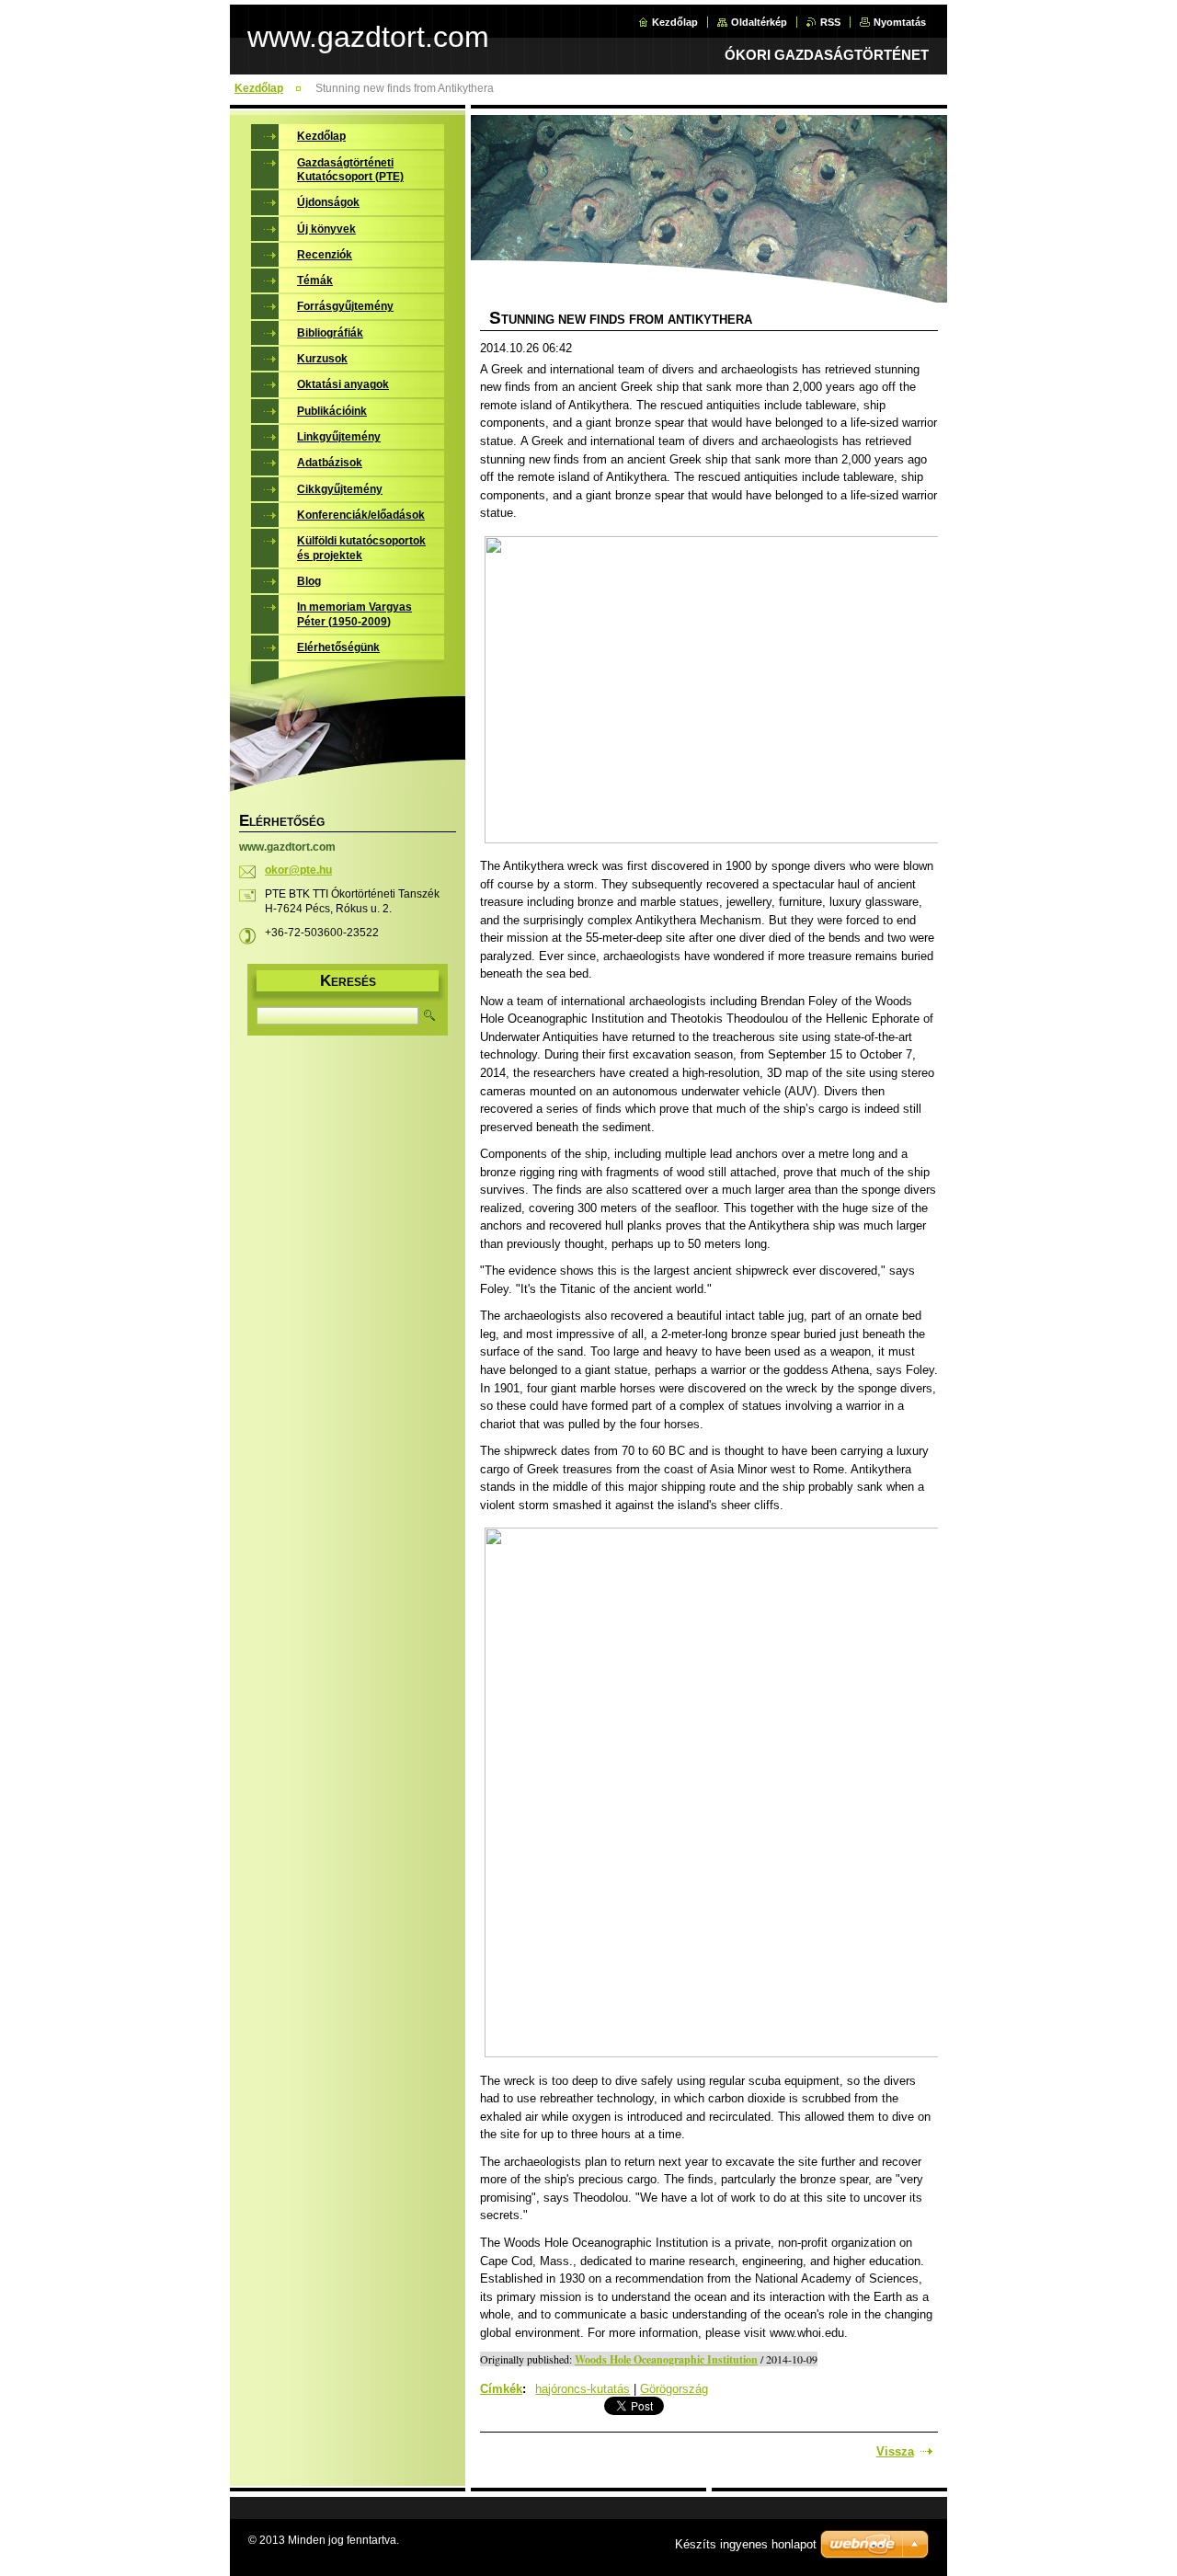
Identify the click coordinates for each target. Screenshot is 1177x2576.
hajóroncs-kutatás (583, 2389)
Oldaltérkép (759, 22)
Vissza (895, 2451)
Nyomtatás (900, 22)
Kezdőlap (675, 22)
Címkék (501, 2389)
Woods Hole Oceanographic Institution (666, 2359)
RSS (830, 22)
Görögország (674, 2389)
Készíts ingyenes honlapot (746, 2544)
